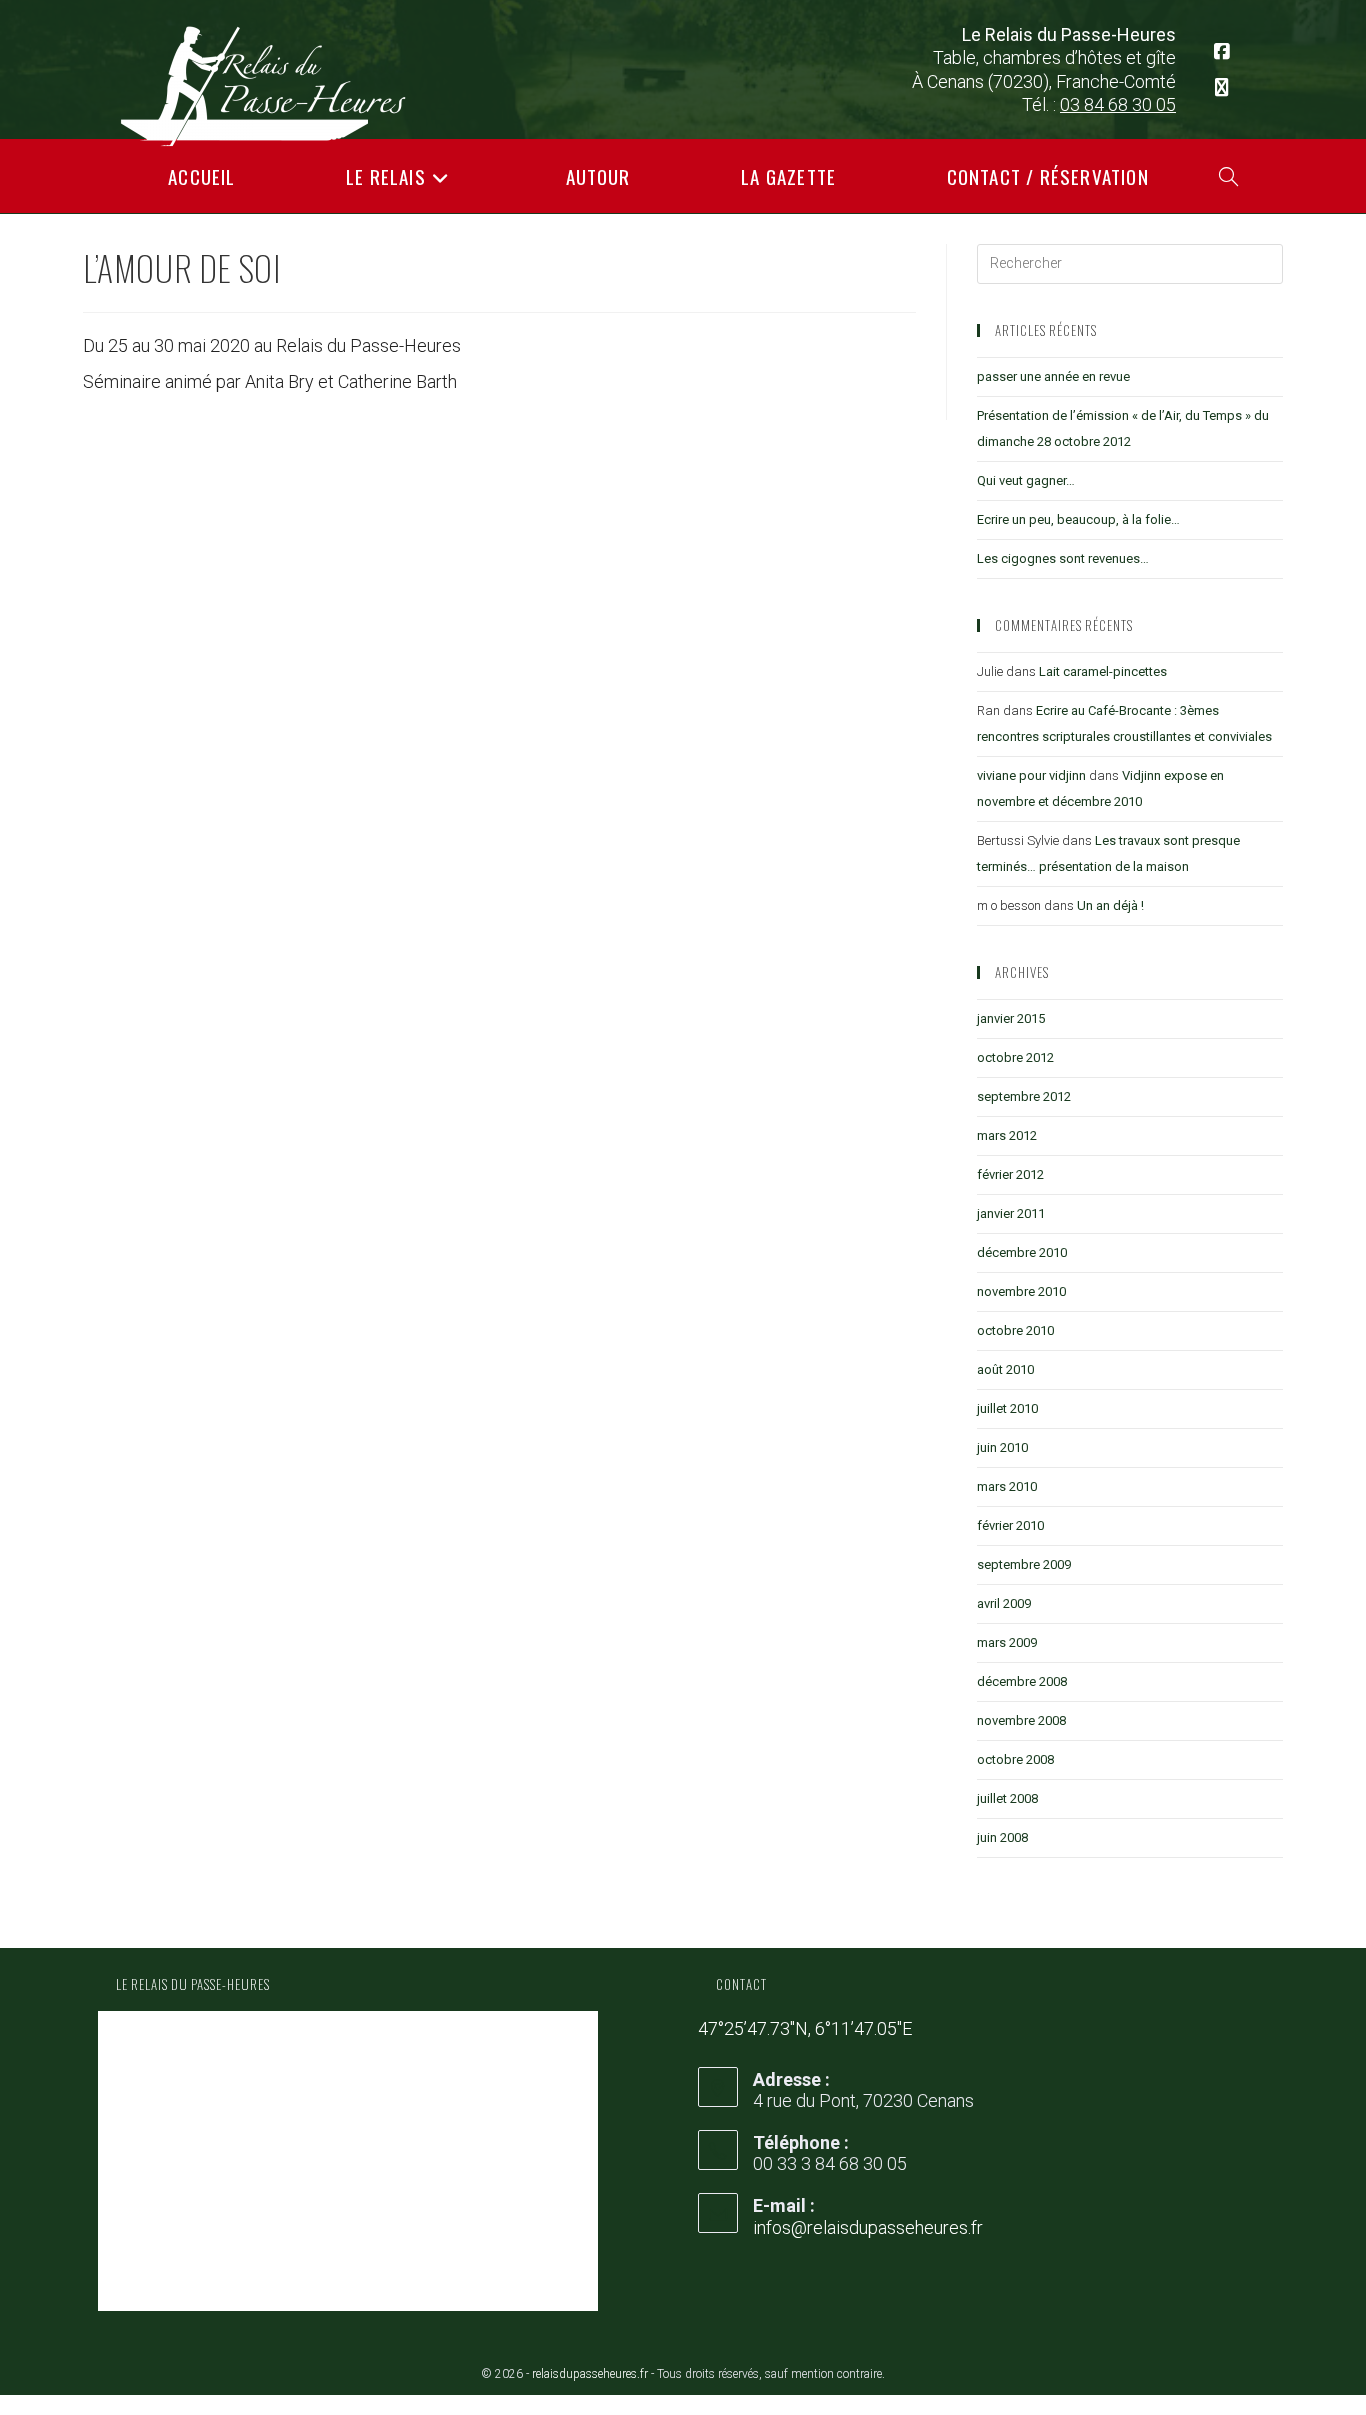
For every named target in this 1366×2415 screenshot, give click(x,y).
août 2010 (1005, 1369)
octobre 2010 (1015, 1330)
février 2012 (1010, 1174)
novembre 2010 (1021, 1291)
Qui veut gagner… (1026, 480)
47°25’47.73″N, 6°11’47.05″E (805, 2028)
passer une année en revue (1053, 376)
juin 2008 (1002, 1837)
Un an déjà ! (1110, 905)
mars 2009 (1007, 1642)
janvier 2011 (1011, 1213)
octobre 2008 (1015, 1759)
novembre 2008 (1021, 1720)
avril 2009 (1004, 1603)
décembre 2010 (1022, 1252)
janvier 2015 (1011, 1018)
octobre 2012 (1015, 1057)
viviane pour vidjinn (1031, 775)
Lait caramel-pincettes (1103, 671)
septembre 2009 (1024, 1564)
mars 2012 (1007, 1135)
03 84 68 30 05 (1118, 104)
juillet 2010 (1007, 1408)
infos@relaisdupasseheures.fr (868, 2227)
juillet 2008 (1007, 1798)
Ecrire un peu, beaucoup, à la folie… (1078, 519)
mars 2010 (1007, 1486)
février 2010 (1010, 1525)
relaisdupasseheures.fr (590, 2374)
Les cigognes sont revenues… (1063, 558)
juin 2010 (1002, 1447)
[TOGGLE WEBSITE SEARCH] (1228, 176)
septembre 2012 (1024, 1096)
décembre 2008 (1022, 1681)
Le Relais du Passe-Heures (193, 1984)
